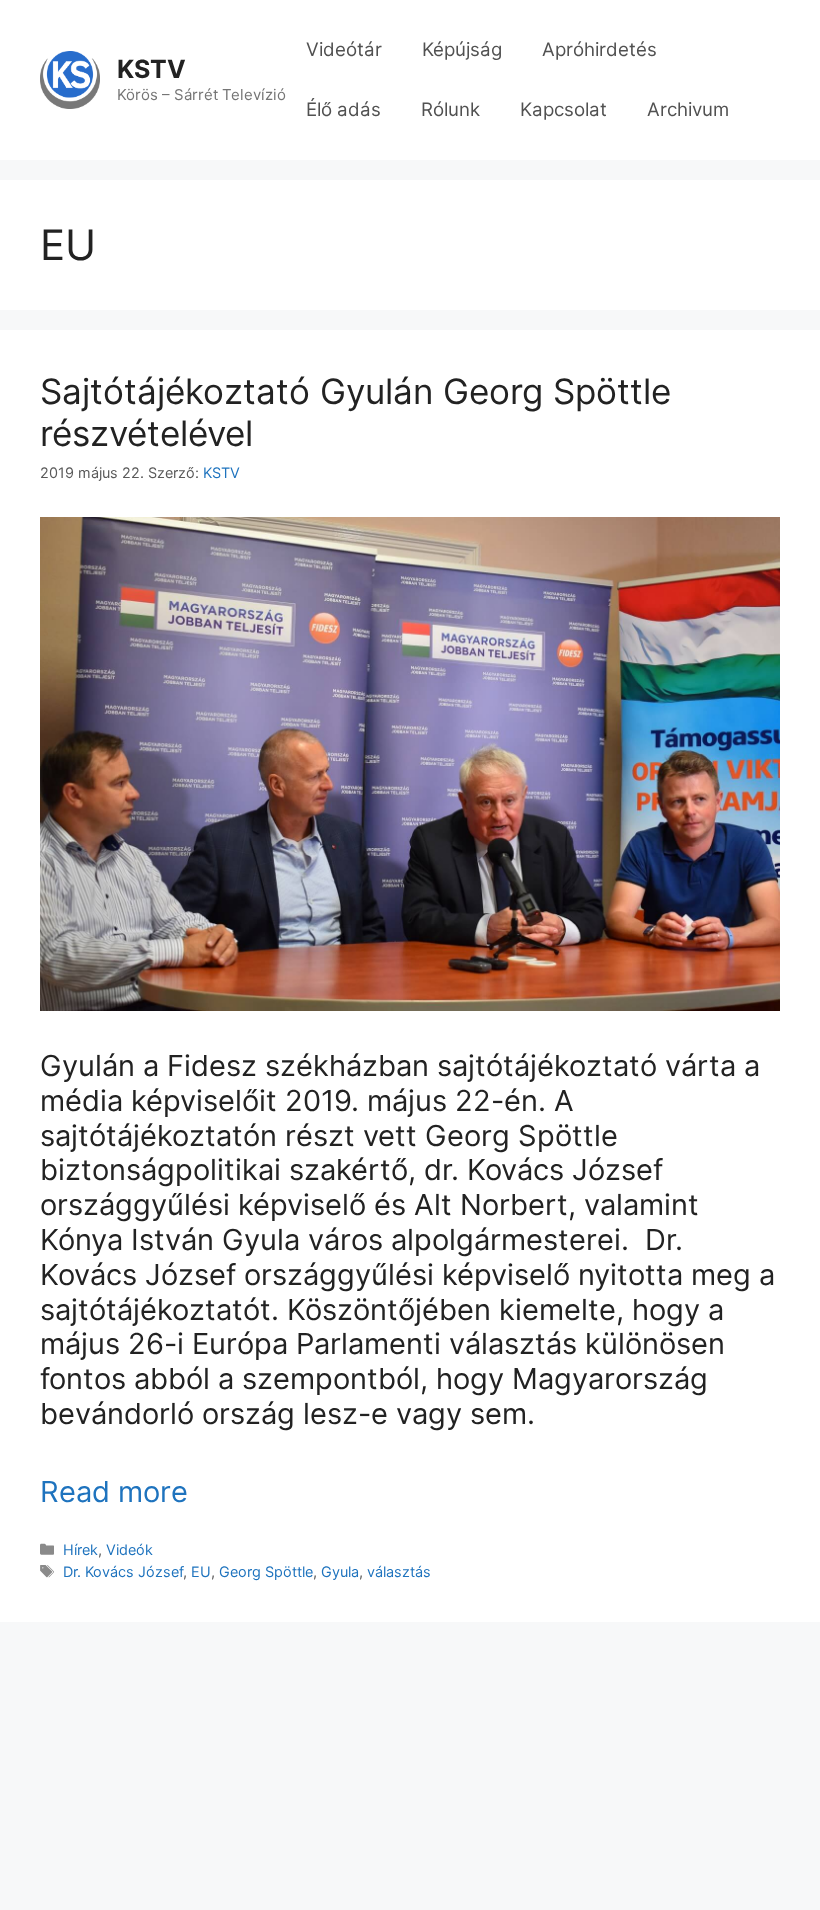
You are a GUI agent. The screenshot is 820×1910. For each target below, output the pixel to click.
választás (399, 1571)
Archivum (688, 109)
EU (201, 1571)
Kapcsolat (563, 109)
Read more (114, 1491)
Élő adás (343, 109)
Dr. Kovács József (123, 1571)
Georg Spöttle (266, 1571)
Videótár (344, 49)
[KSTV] (70, 79)
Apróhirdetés (599, 49)
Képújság (462, 49)
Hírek (80, 1549)
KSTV (151, 69)
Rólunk (450, 109)
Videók (129, 1549)
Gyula (340, 1571)
